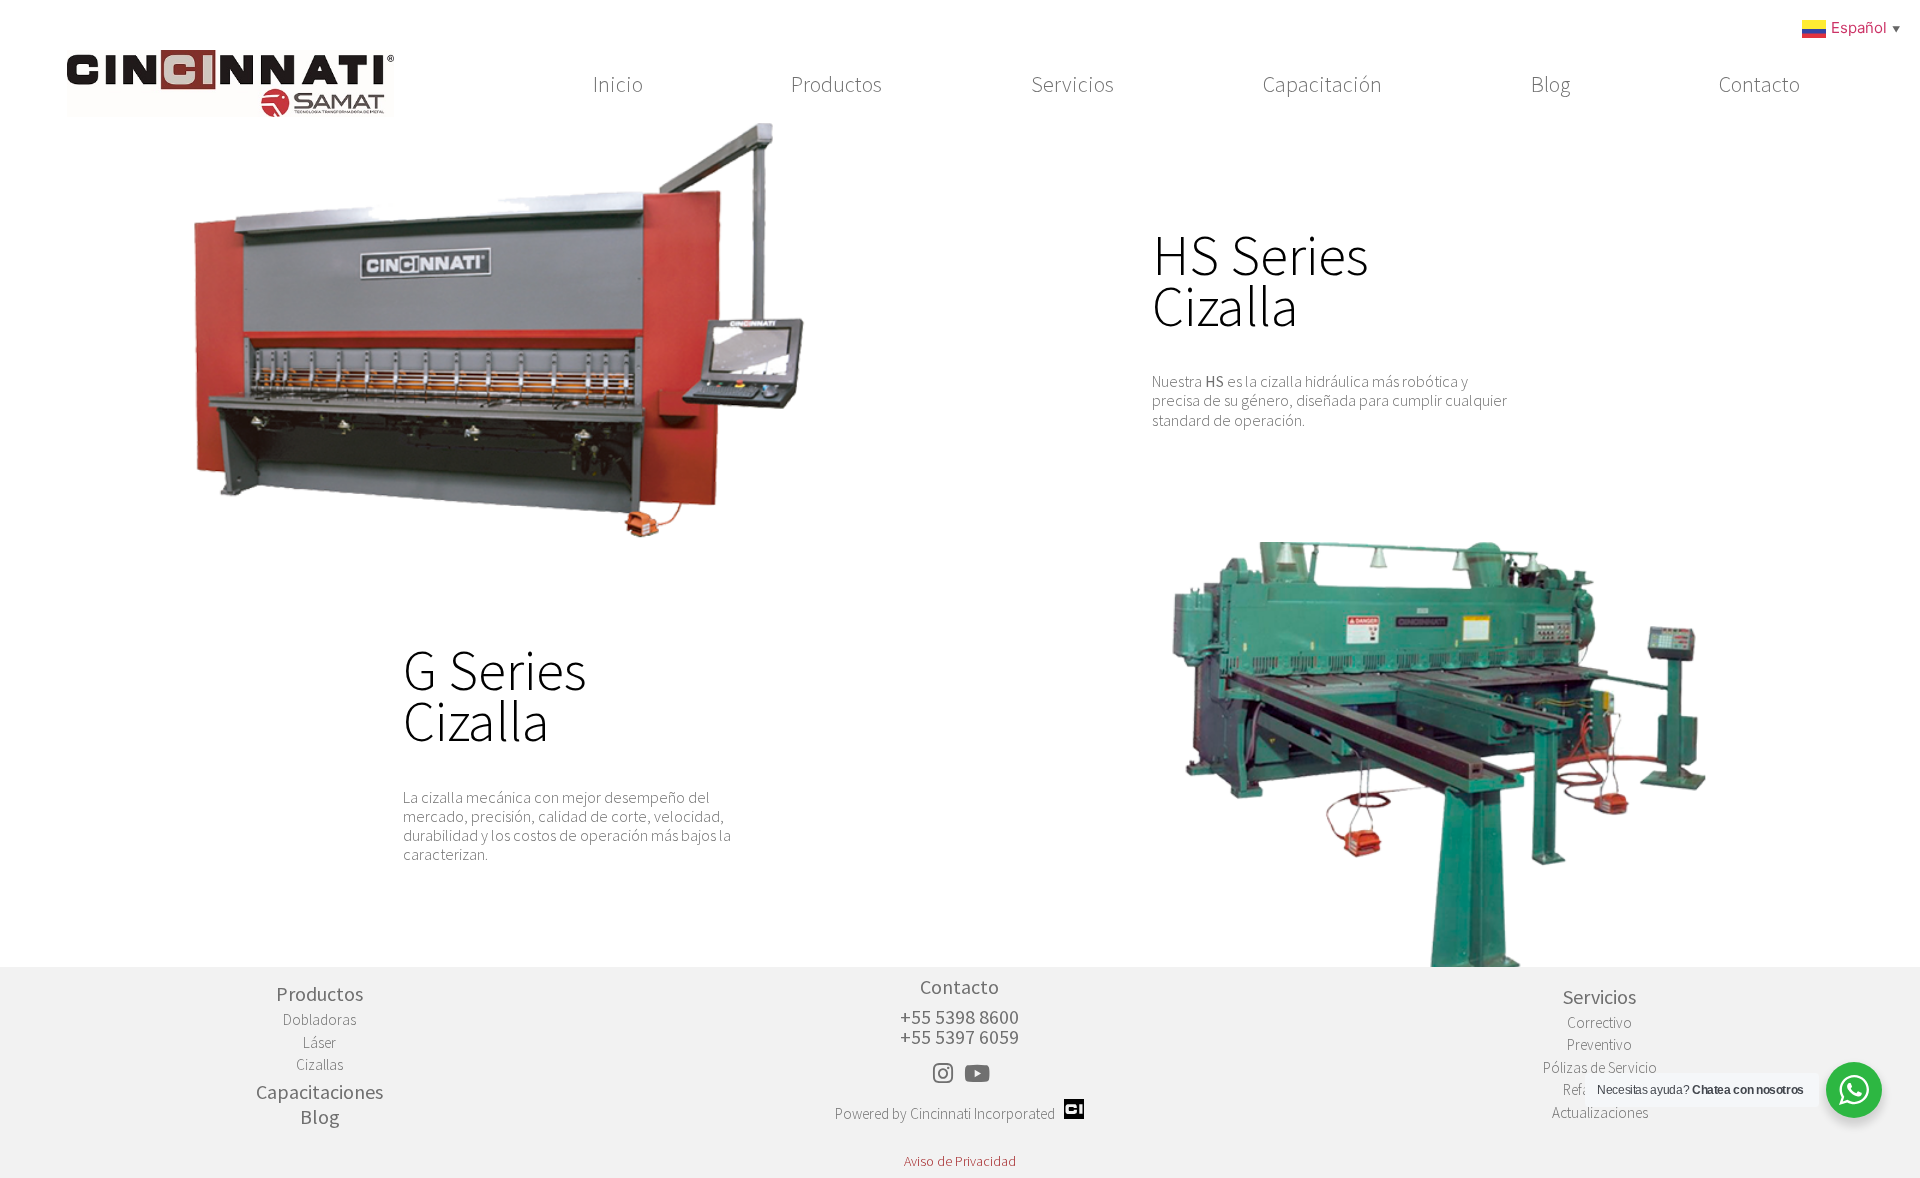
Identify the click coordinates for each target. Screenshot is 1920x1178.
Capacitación (1322, 84)
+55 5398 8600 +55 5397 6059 (959, 1026)
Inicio (618, 84)
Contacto (1759, 84)
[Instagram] (943, 1073)
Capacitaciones (319, 1091)
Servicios (1072, 84)
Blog (1550, 84)
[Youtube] (976, 1073)
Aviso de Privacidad (960, 1161)
